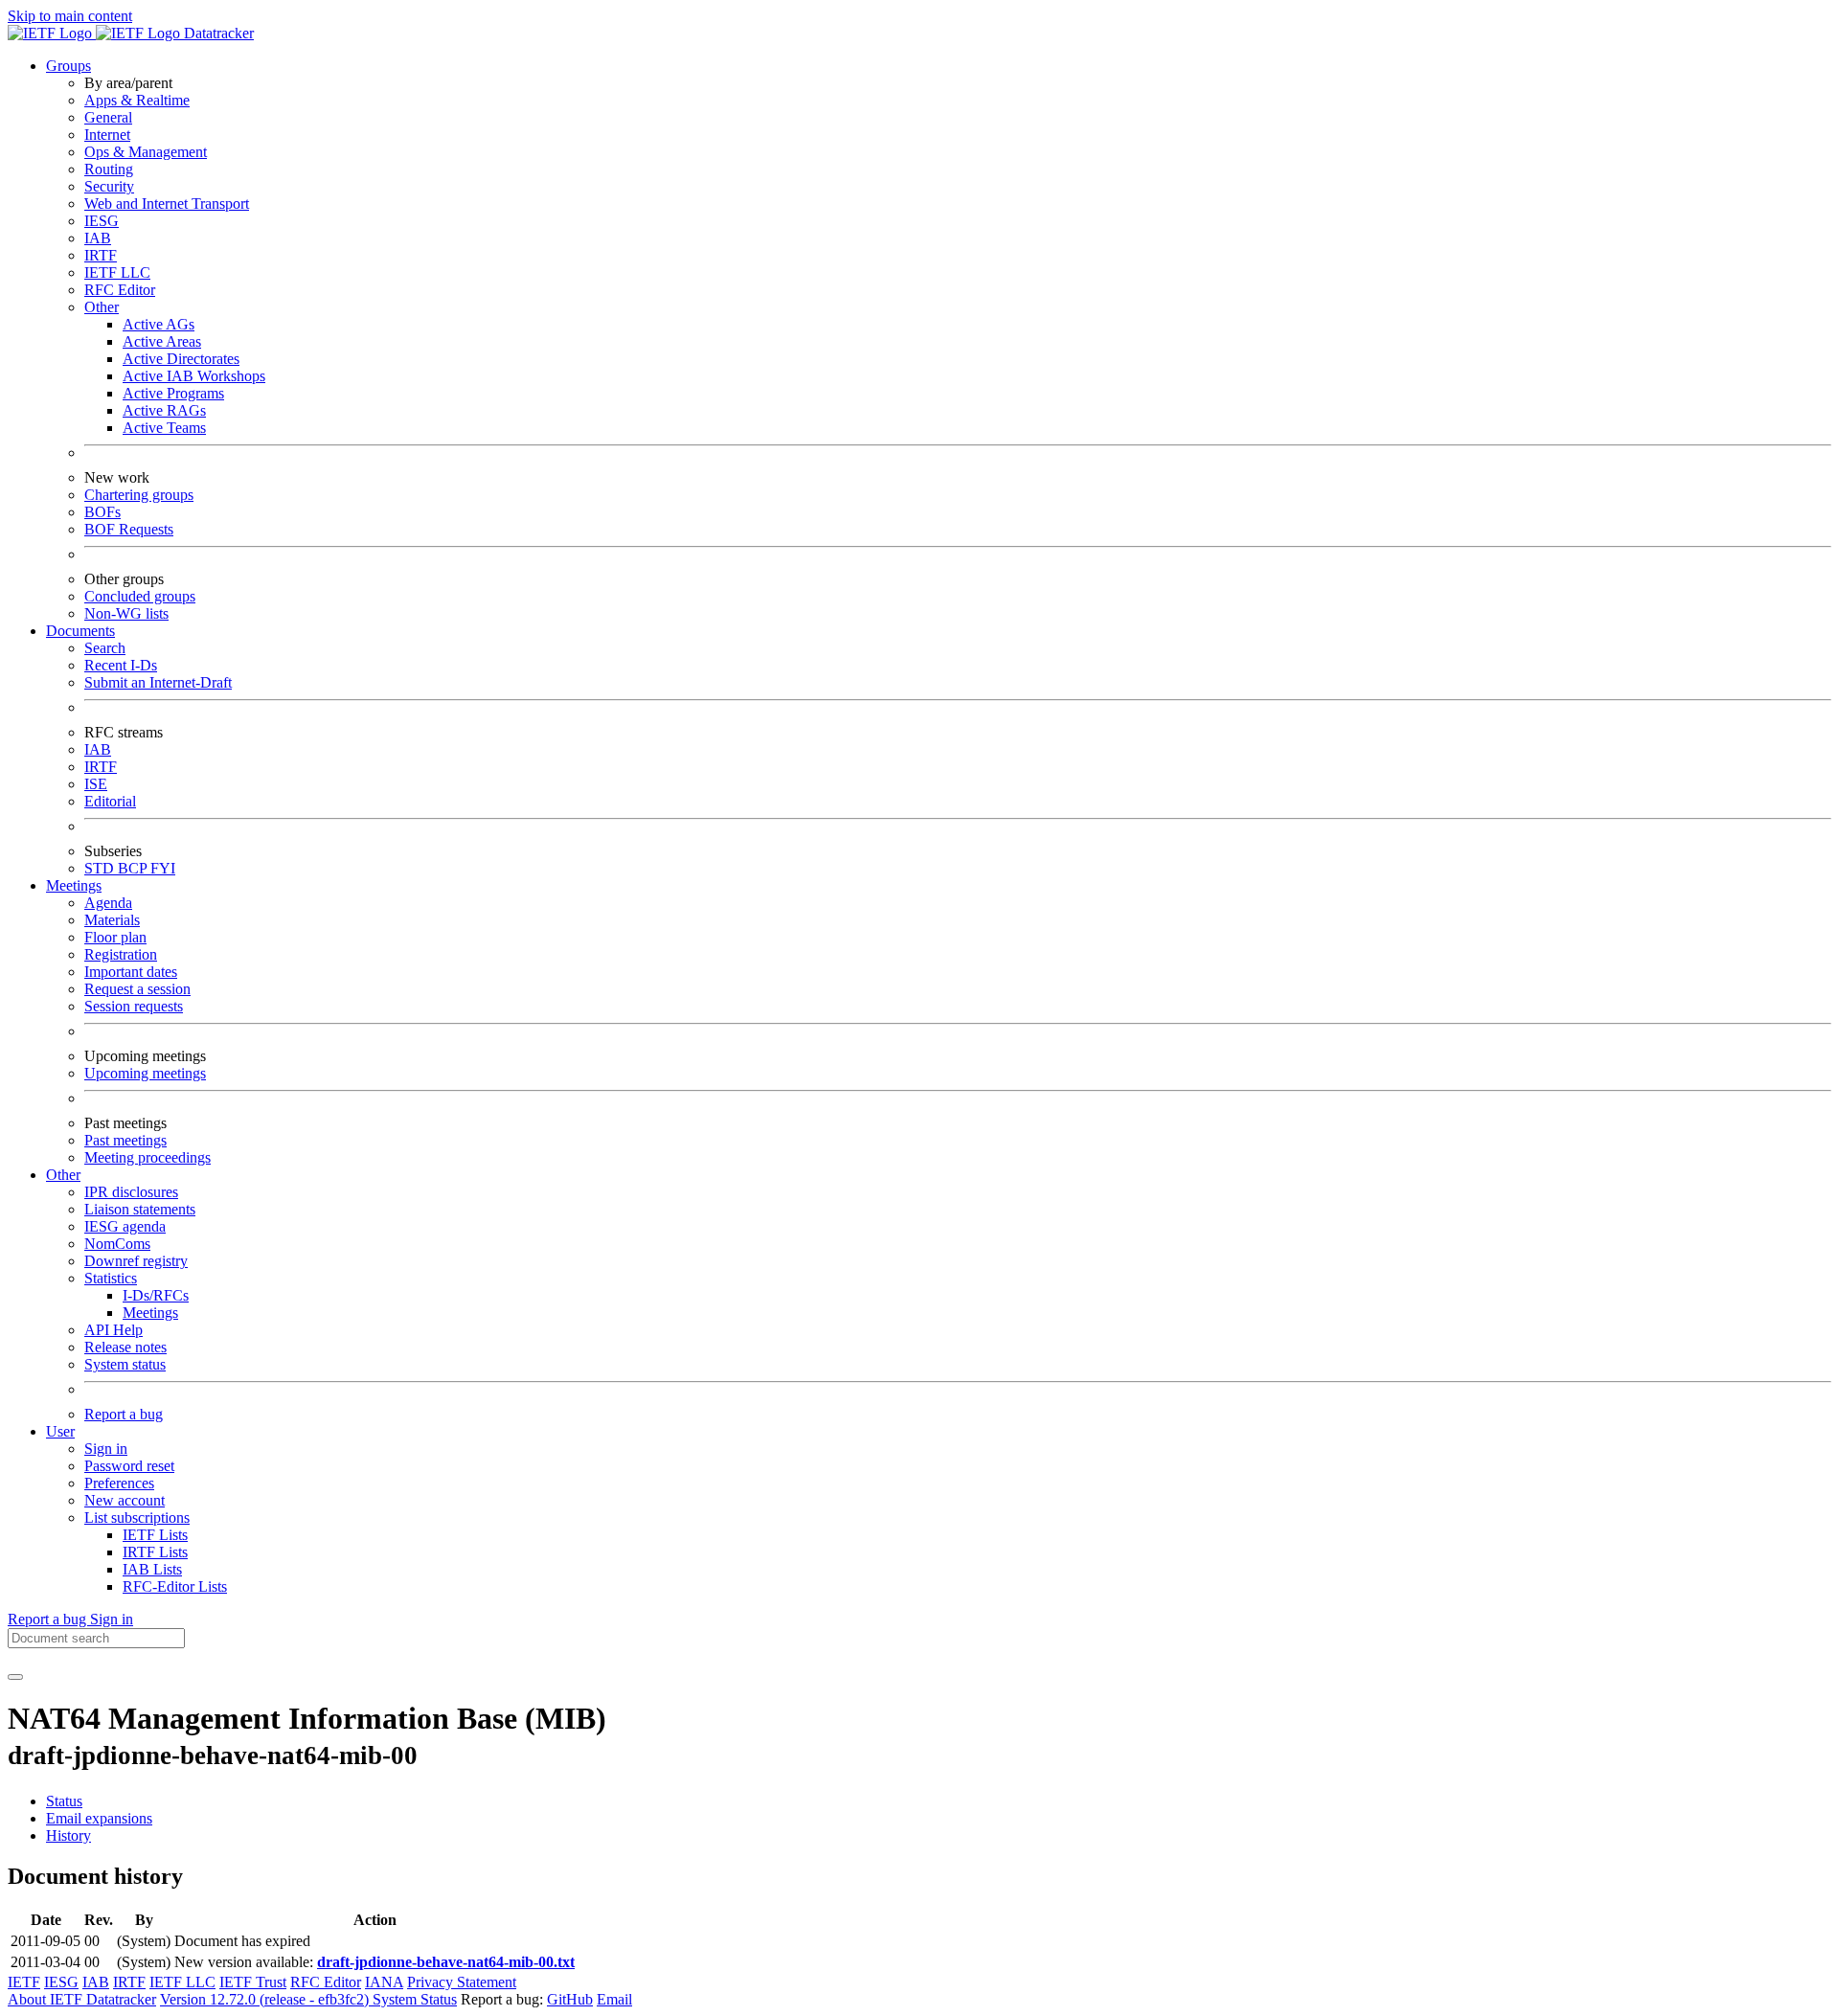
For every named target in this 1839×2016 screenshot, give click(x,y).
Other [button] (63, 1175)
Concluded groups (140, 596)
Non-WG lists (126, 613)
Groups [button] (68, 66)
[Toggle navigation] (15, 1677)
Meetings (150, 1313)
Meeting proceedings (148, 1157)
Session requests (134, 1006)
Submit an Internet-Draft (158, 682)
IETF (24, 1982)
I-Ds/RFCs (156, 1295)
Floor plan (115, 937)
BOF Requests (129, 529)
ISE (96, 784)
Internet (107, 135)
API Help (114, 1330)
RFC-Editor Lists (175, 1586)
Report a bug (124, 1414)
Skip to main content (70, 16)
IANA (384, 1982)
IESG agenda (125, 1226)
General (108, 117)
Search (105, 648)
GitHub (570, 1999)
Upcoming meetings (145, 1073)
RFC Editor (120, 290)
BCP (134, 868)
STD (101, 868)
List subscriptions (137, 1518)
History (68, 1835)
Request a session (137, 989)
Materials (112, 920)
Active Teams (164, 428)
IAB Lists (152, 1569)
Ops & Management (146, 152)
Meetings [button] (74, 885)
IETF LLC (117, 272)
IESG (102, 221)
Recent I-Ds (121, 665)
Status (64, 1801)
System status (125, 1364)
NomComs (117, 1244)
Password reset (129, 1466)
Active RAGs (164, 410)
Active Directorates (181, 359)
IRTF (101, 255)
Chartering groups (139, 495)
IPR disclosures (131, 1192)
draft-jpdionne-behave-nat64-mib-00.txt (446, 1962)
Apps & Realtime (137, 100)
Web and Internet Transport (167, 204)
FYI (163, 868)
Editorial (110, 801)
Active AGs (159, 324)
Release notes (125, 1347)
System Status (415, 1999)
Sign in (106, 1449)
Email (614, 1999)
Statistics (111, 1278)
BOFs (102, 512)
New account (125, 1500)
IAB (98, 238)
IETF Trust (253, 1982)
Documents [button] (80, 631)
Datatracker (217, 33)
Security (109, 186)
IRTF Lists (155, 1552)
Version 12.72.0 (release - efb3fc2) (266, 1999)
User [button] (60, 1431)
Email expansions (99, 1818)
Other (102, 307)
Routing (109, 169)
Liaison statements (140, 1209)
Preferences (119, 1483)
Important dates (131, 972)
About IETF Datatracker (82, 1999)
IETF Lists (155, 1535)
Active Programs (173, 393)
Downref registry (136, 1261)
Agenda (108, 903)
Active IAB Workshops (194, 376)
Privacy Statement (462, 1982)
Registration (121, 954)
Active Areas (162, 341)
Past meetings (125, 1140)
